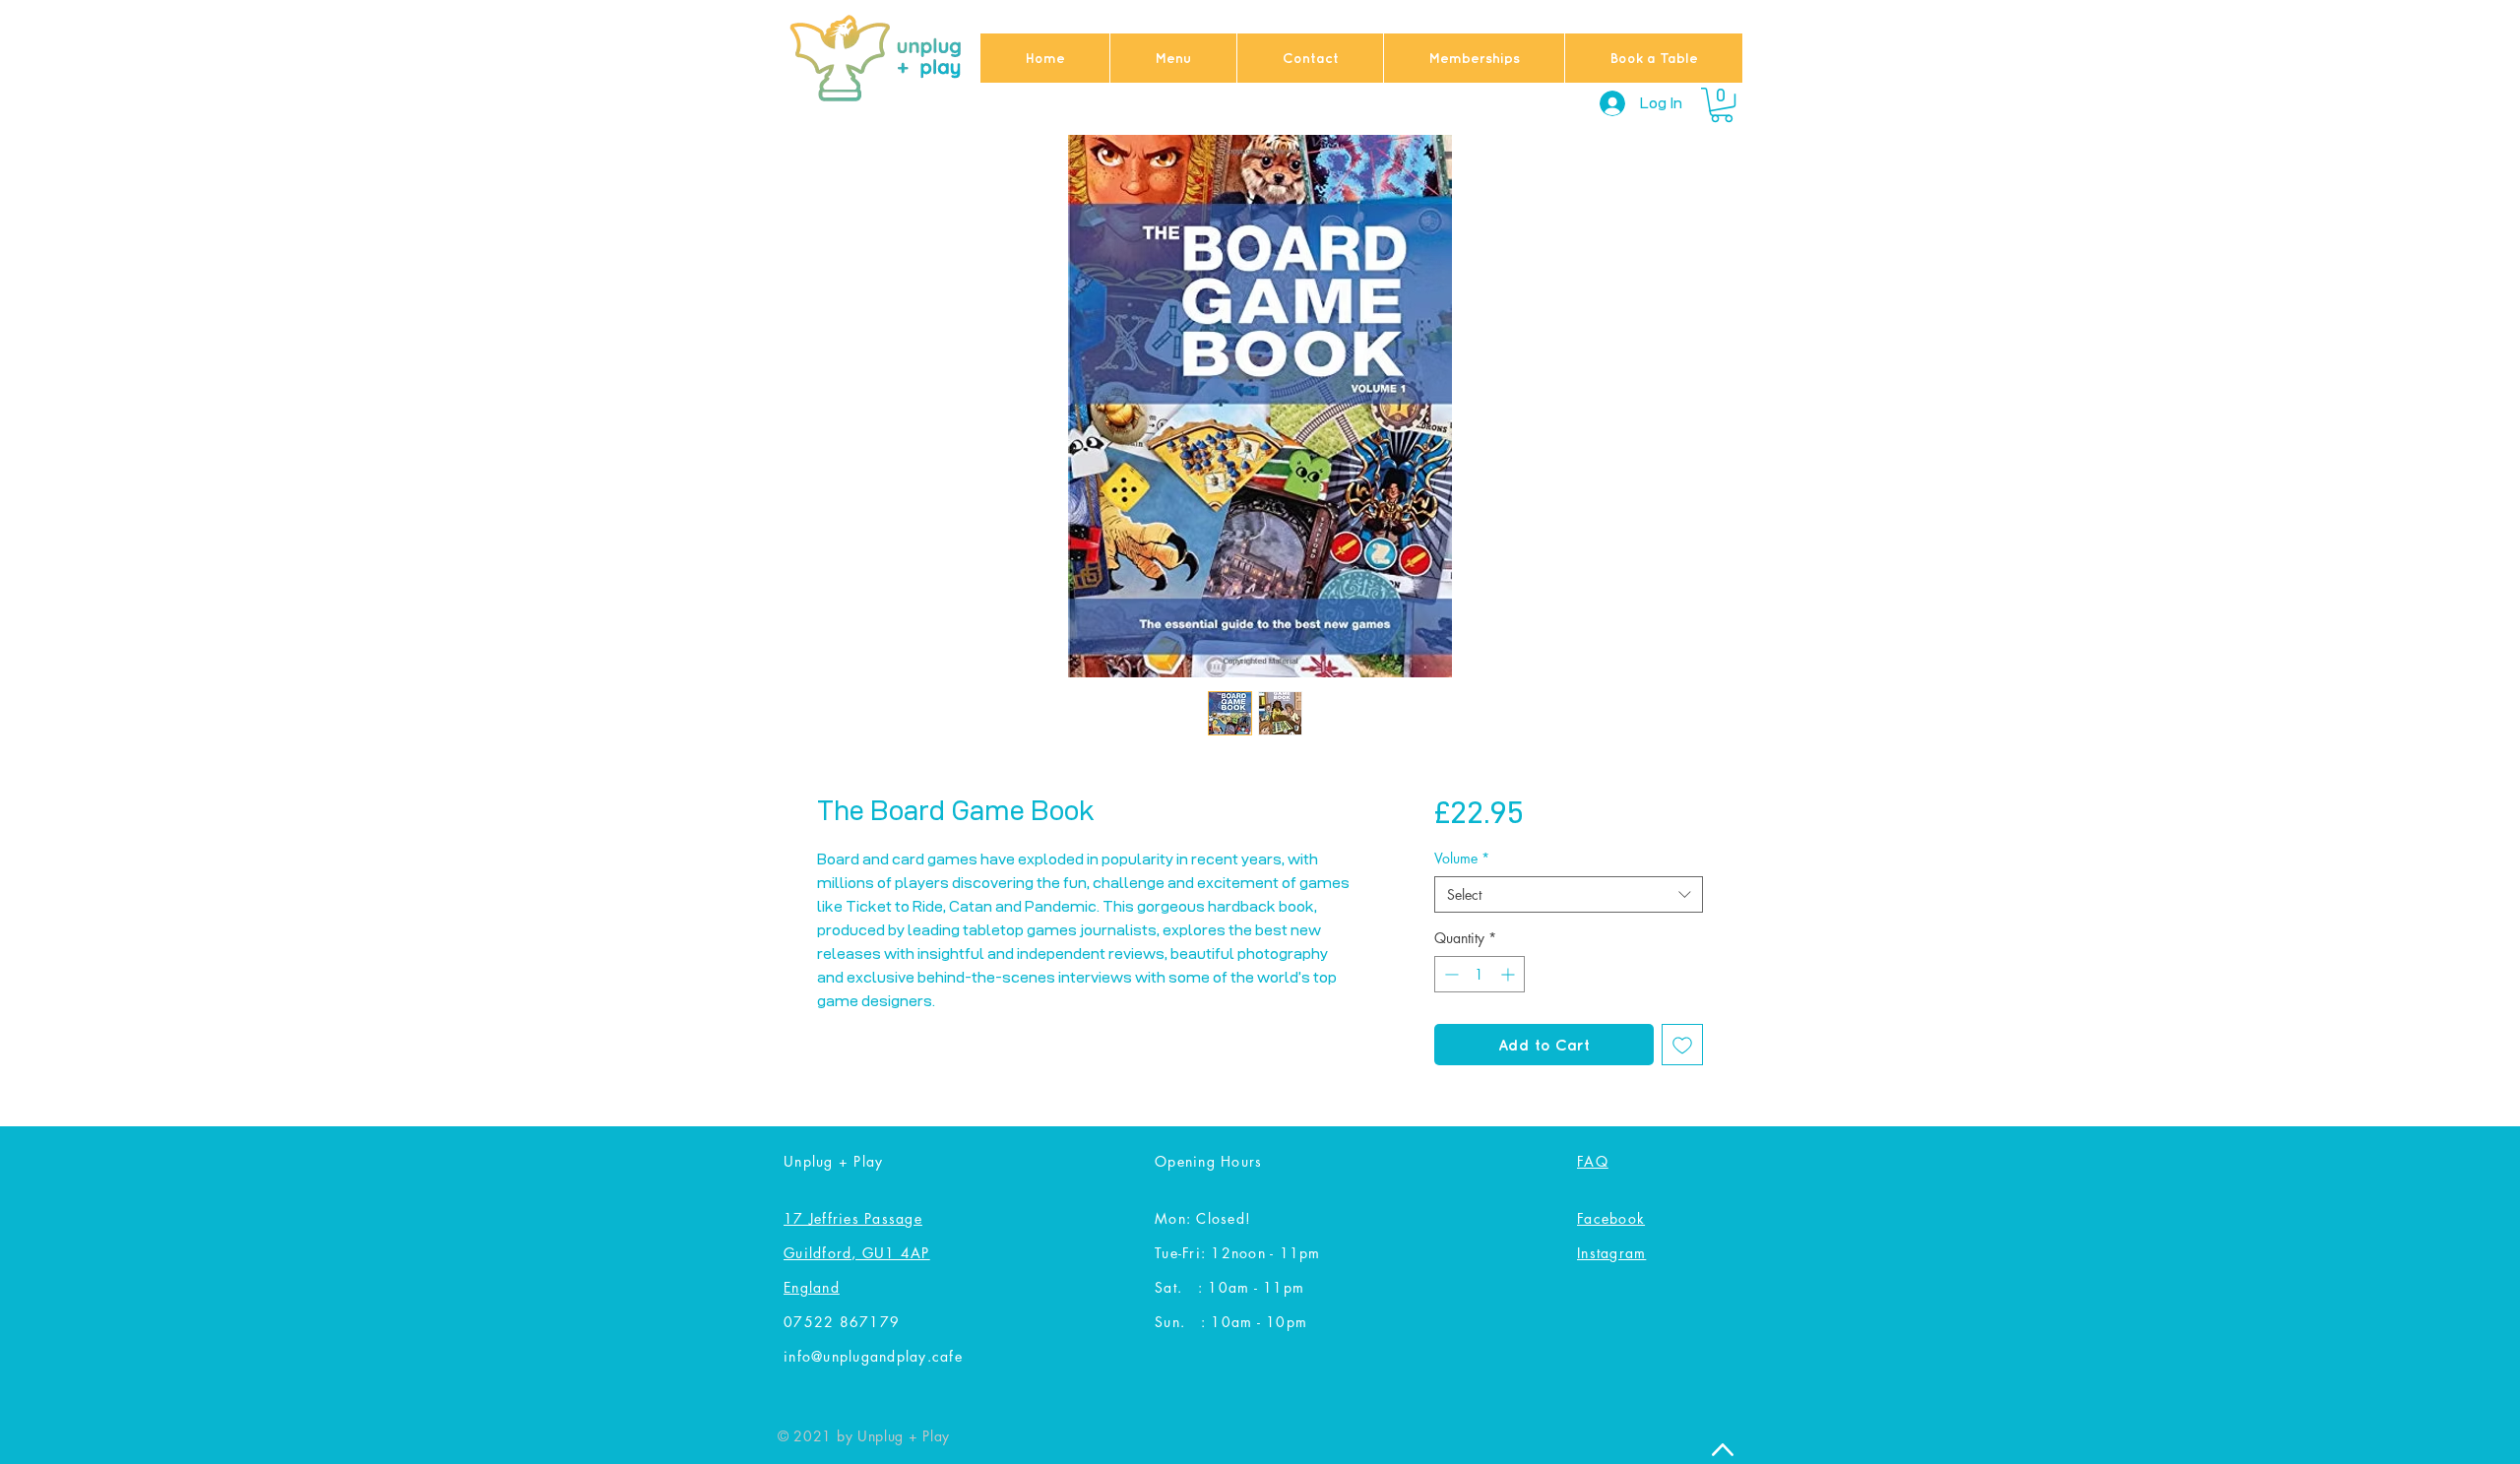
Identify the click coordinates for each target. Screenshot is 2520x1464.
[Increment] (1510, 974)
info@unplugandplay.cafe (873, 1356)
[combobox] (1569, 895)
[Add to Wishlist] (1682, 1045)
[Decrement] (1449, 974)
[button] (1722, 105)
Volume (1462, 858)
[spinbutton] (1480, 974)
